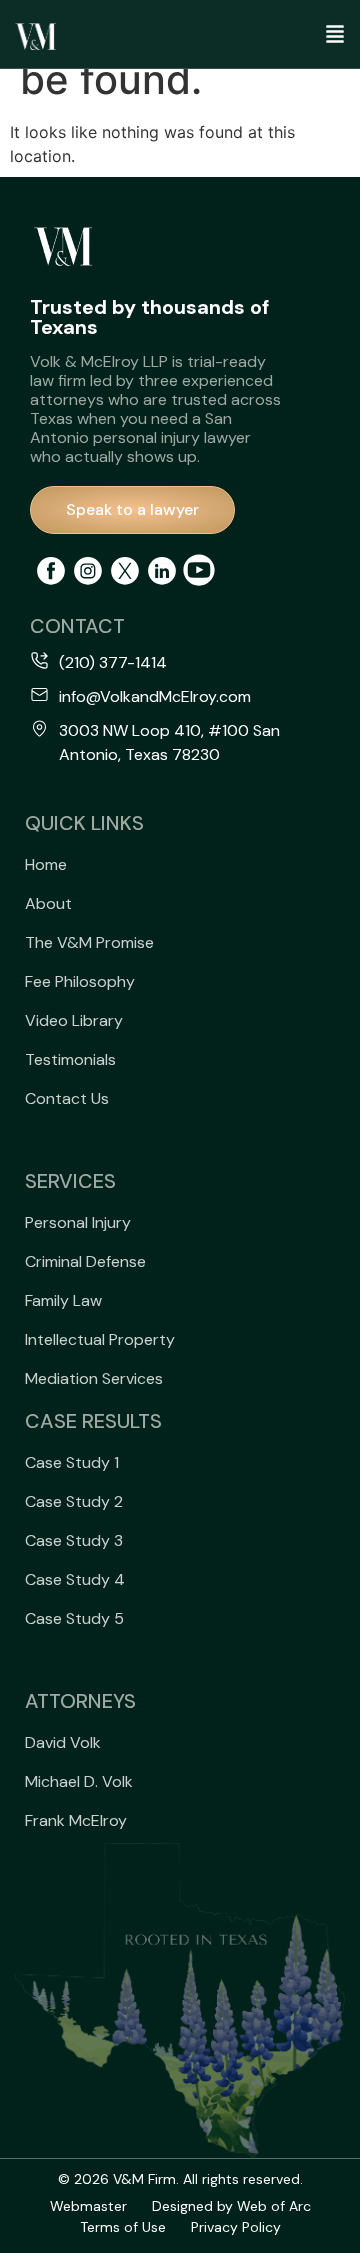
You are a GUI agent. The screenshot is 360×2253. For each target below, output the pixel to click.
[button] (307, 36)
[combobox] (317, 116)
